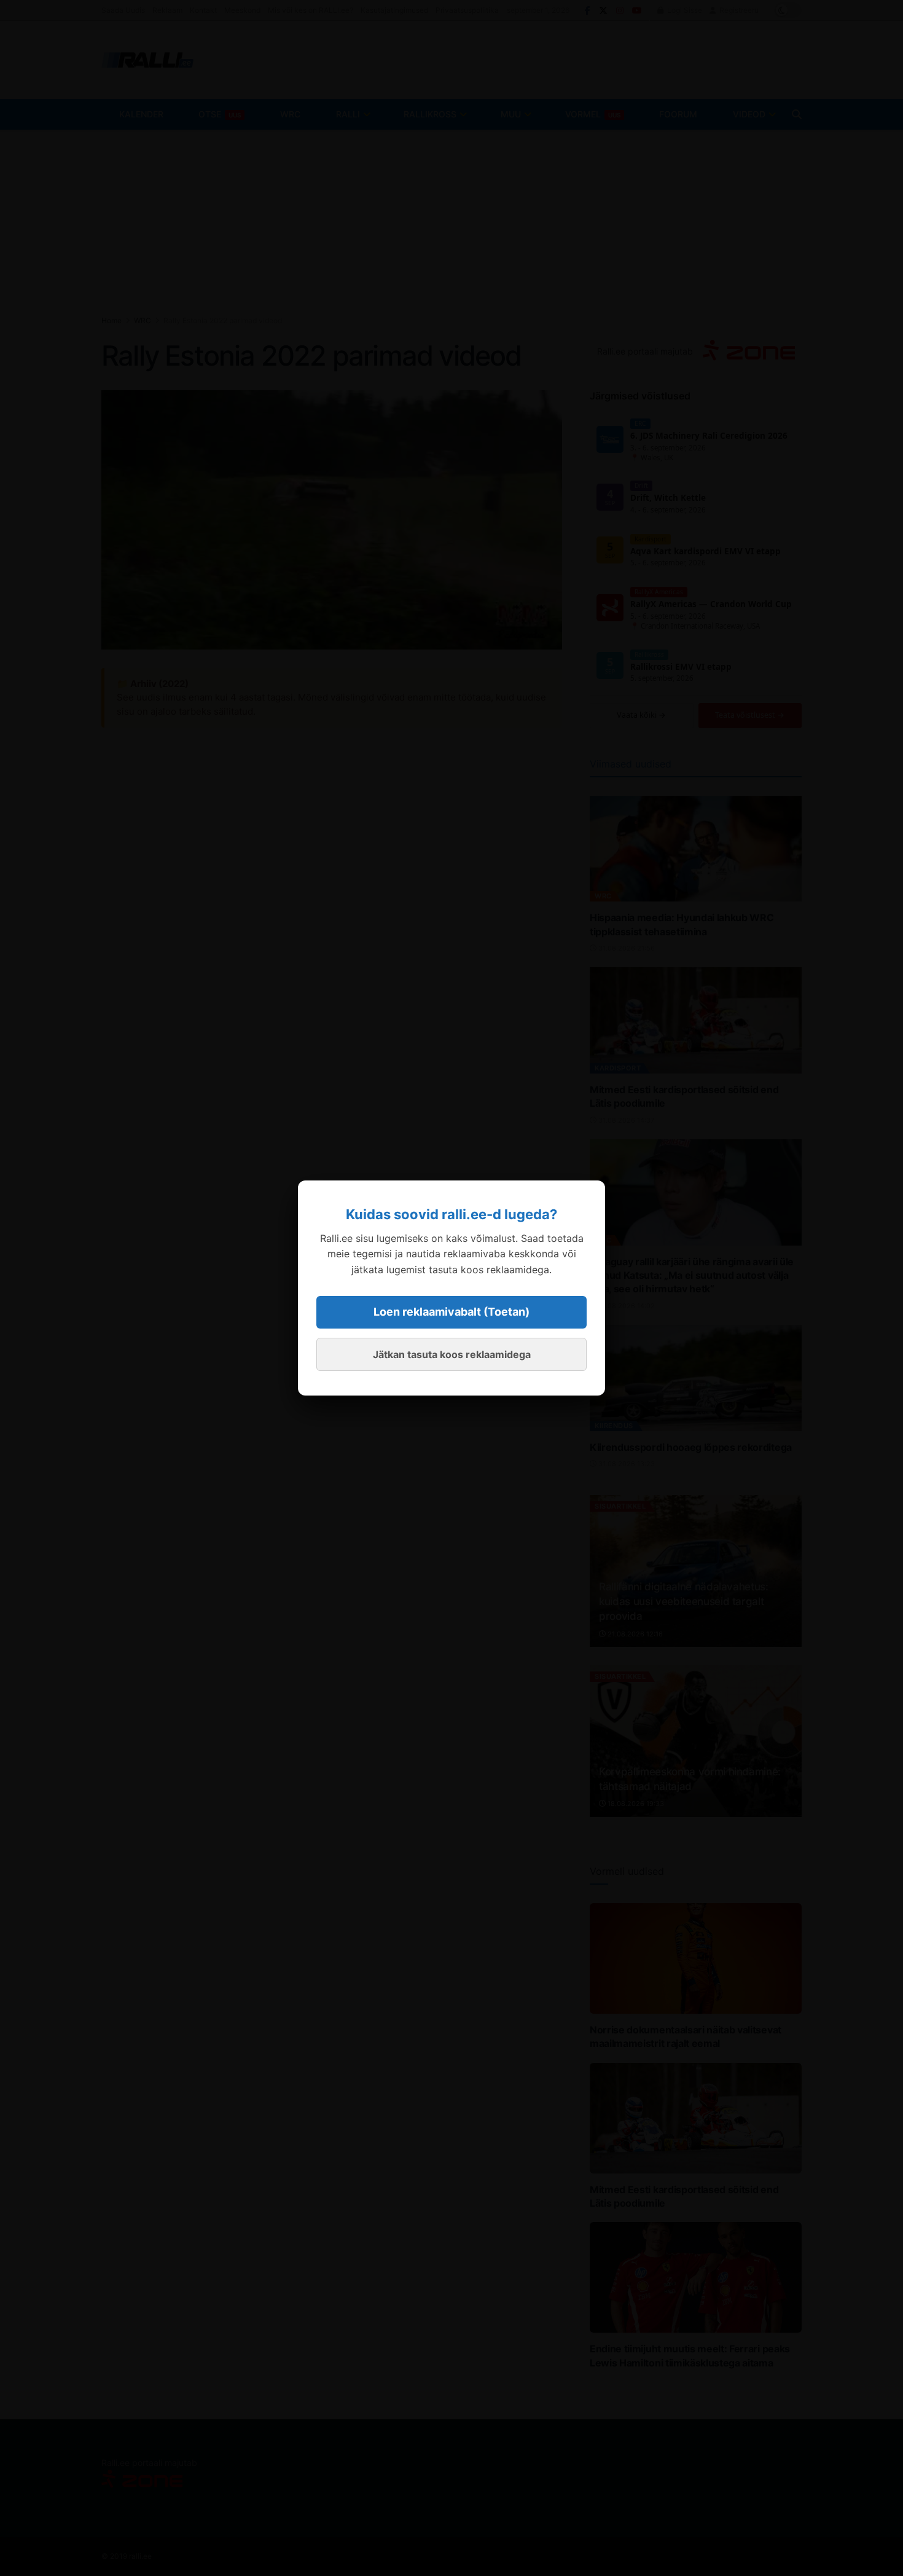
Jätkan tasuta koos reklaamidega (452, 1354)
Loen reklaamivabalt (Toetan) (451, 1312)
